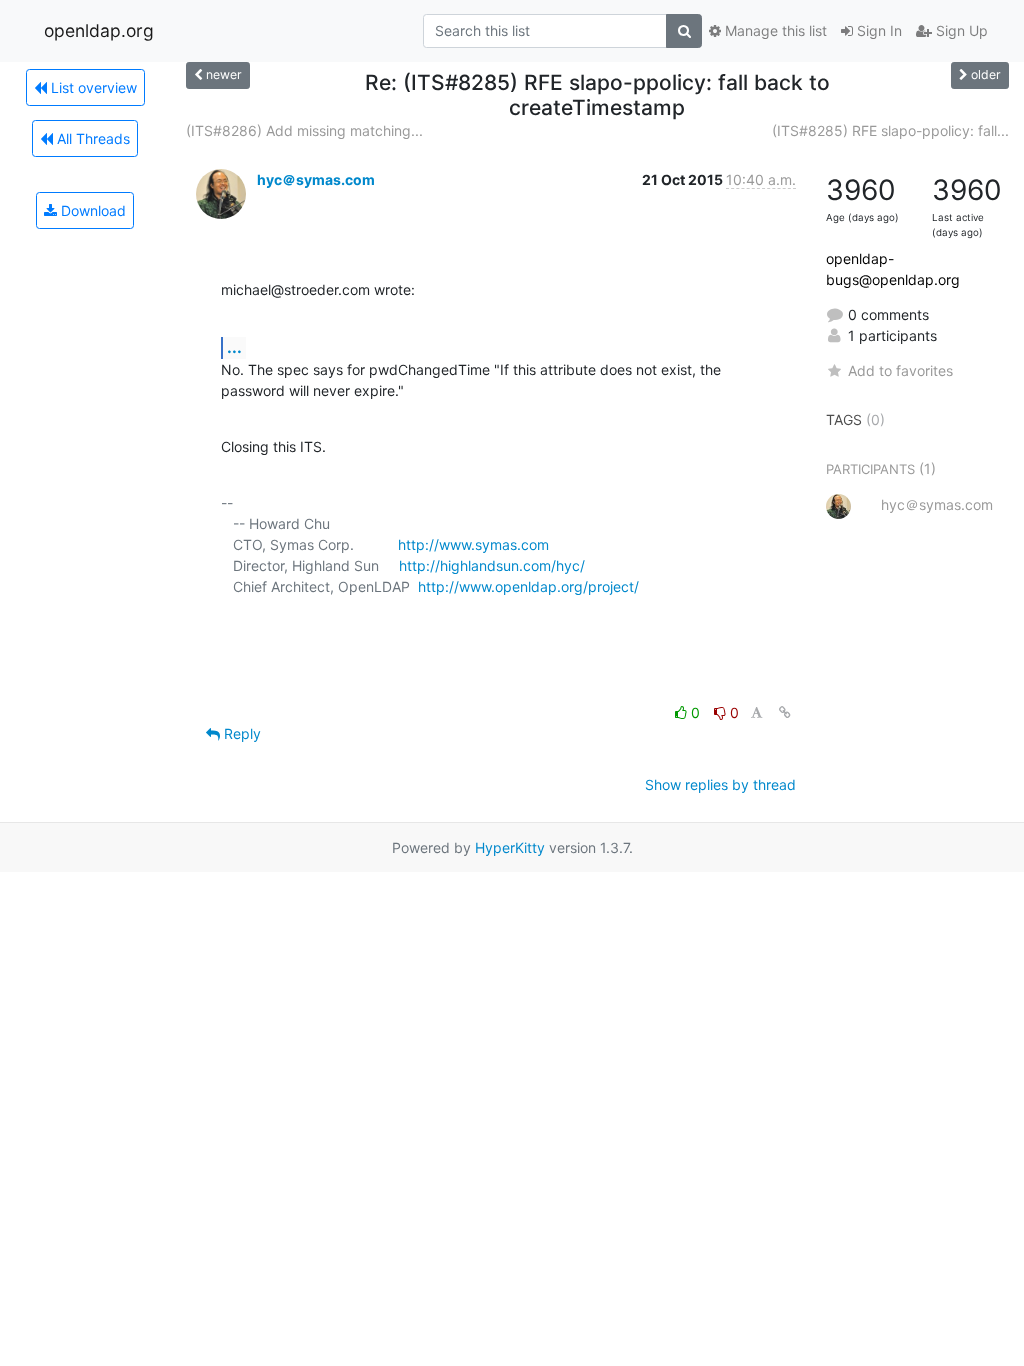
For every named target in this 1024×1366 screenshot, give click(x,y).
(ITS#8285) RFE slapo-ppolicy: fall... (890, 130)
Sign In (877, 30)
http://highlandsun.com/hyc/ (492, 565)
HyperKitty (510, 847)
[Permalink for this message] (785, 712)
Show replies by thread (720, 784)
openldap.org (99, 30)
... (234, 347)
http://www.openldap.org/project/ (528, 586)
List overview (92, 87)
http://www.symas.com (473, 544)
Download (91, 210)
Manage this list (774, 30)
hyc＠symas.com (316, 179)
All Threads (91, 138)
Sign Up (960, 30)
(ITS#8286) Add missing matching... (304, 130)
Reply (240, 733)
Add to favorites (900, 370)
